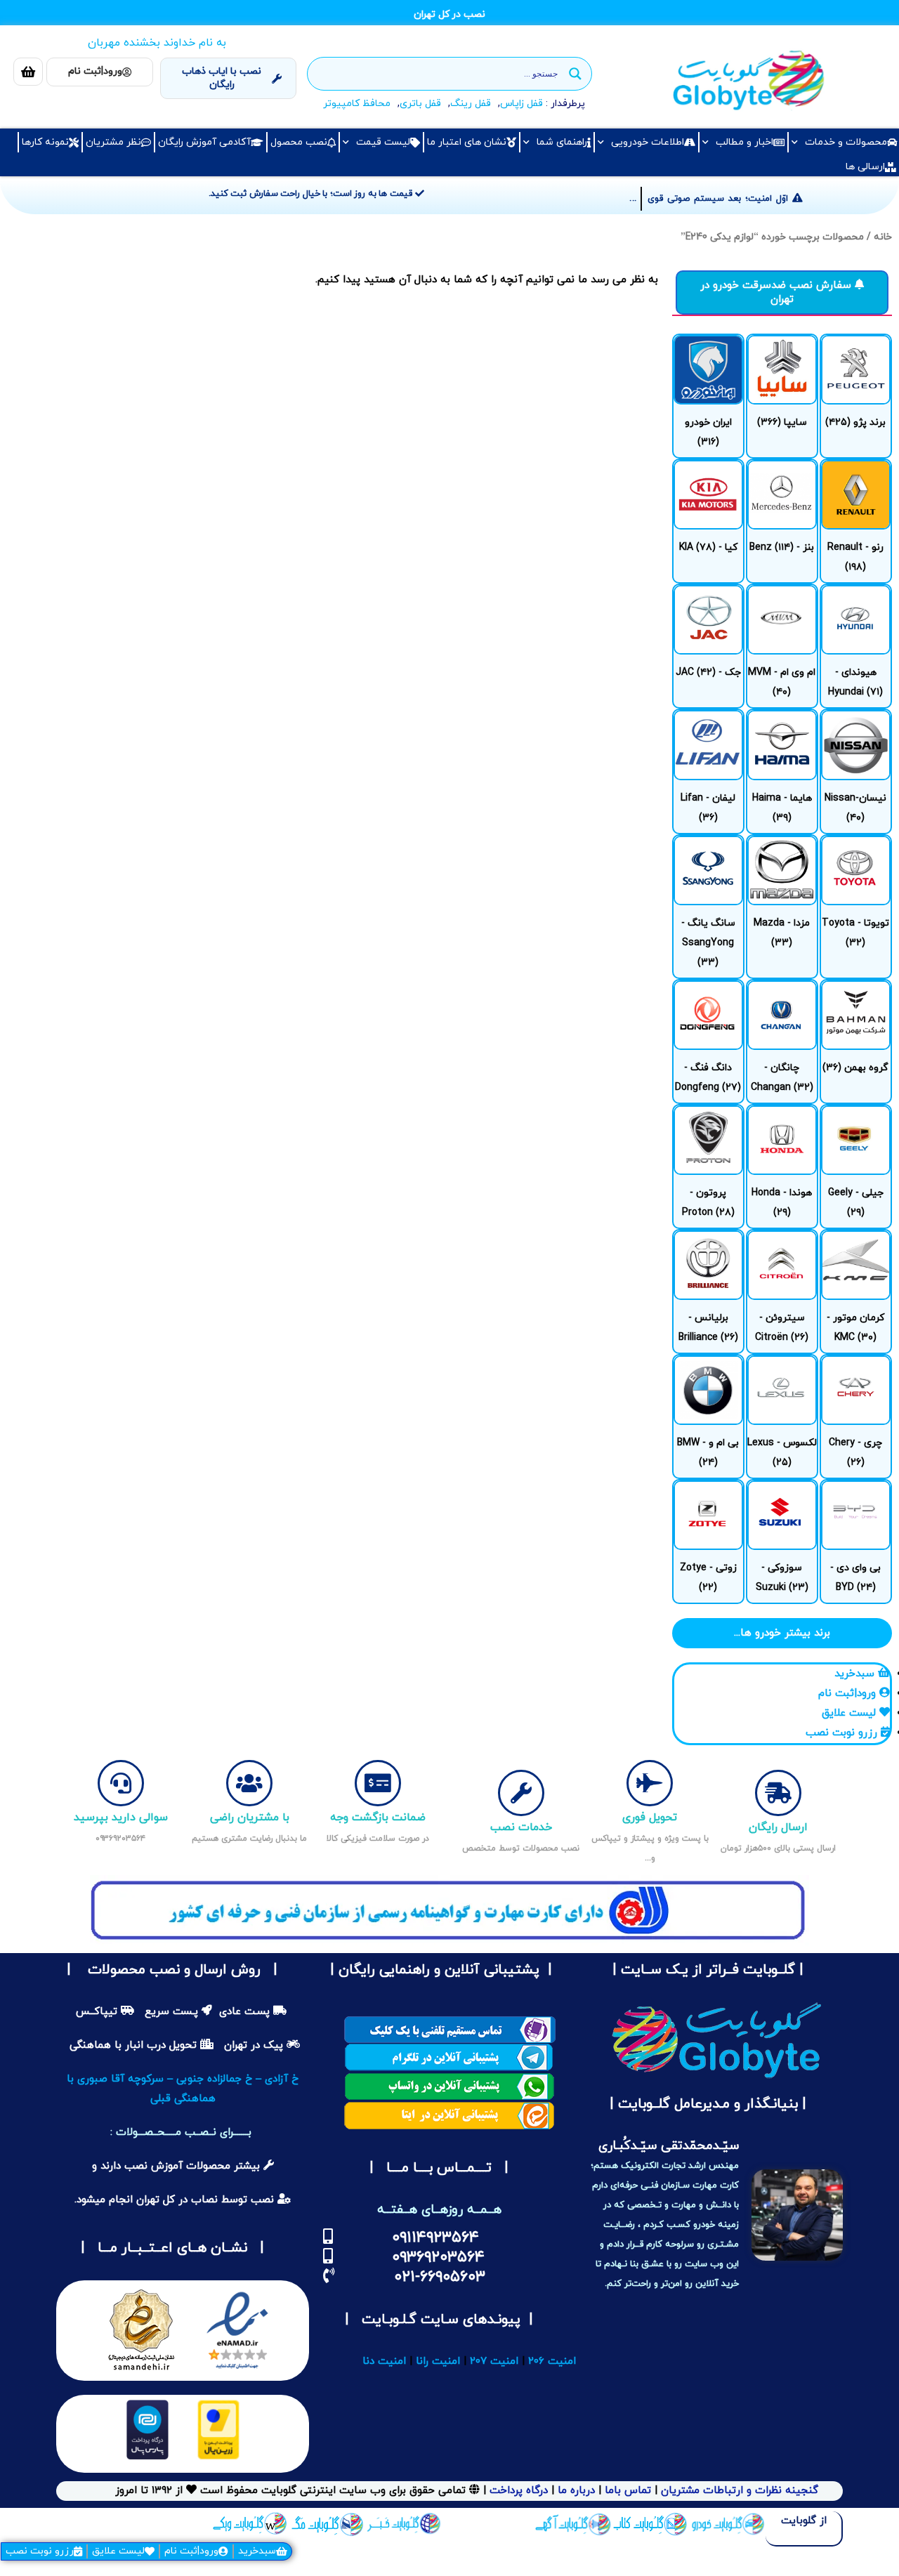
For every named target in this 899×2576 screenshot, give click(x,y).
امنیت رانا (438, 2361)
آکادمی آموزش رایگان (204, 142)
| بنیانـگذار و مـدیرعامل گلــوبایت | (706, 2104)
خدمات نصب (521, 1827)
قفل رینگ (471, 104)
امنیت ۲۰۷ (494, 2361)
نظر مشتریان (113, 142)
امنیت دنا (384, 2361)
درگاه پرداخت (519, 2491)
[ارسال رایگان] (778, 1793)
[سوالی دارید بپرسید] (121, 1783)
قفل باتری (420, 104)
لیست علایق (118, 2551)
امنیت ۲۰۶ (552, 2361)
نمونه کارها (45, 142)
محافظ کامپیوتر (357, 104)
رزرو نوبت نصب (40, 2551)
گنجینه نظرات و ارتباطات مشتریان (740, 2491)
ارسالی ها (865, 167)
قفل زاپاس (521, 104)
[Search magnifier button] (575, 74)
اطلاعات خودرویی (648, 142)
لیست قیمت (383, 142)
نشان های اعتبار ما (467, 142)
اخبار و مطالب (744, 142)
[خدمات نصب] (521, 1793)
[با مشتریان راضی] (249, 1783)
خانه (883, 237)
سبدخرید (257, 2551)
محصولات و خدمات (846, 142)
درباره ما (575, 2491)
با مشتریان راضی (250, 1818)
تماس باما (628, 2491)
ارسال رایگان (778, 1827)
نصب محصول (299, 142)
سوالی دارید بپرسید (121, 1818)
